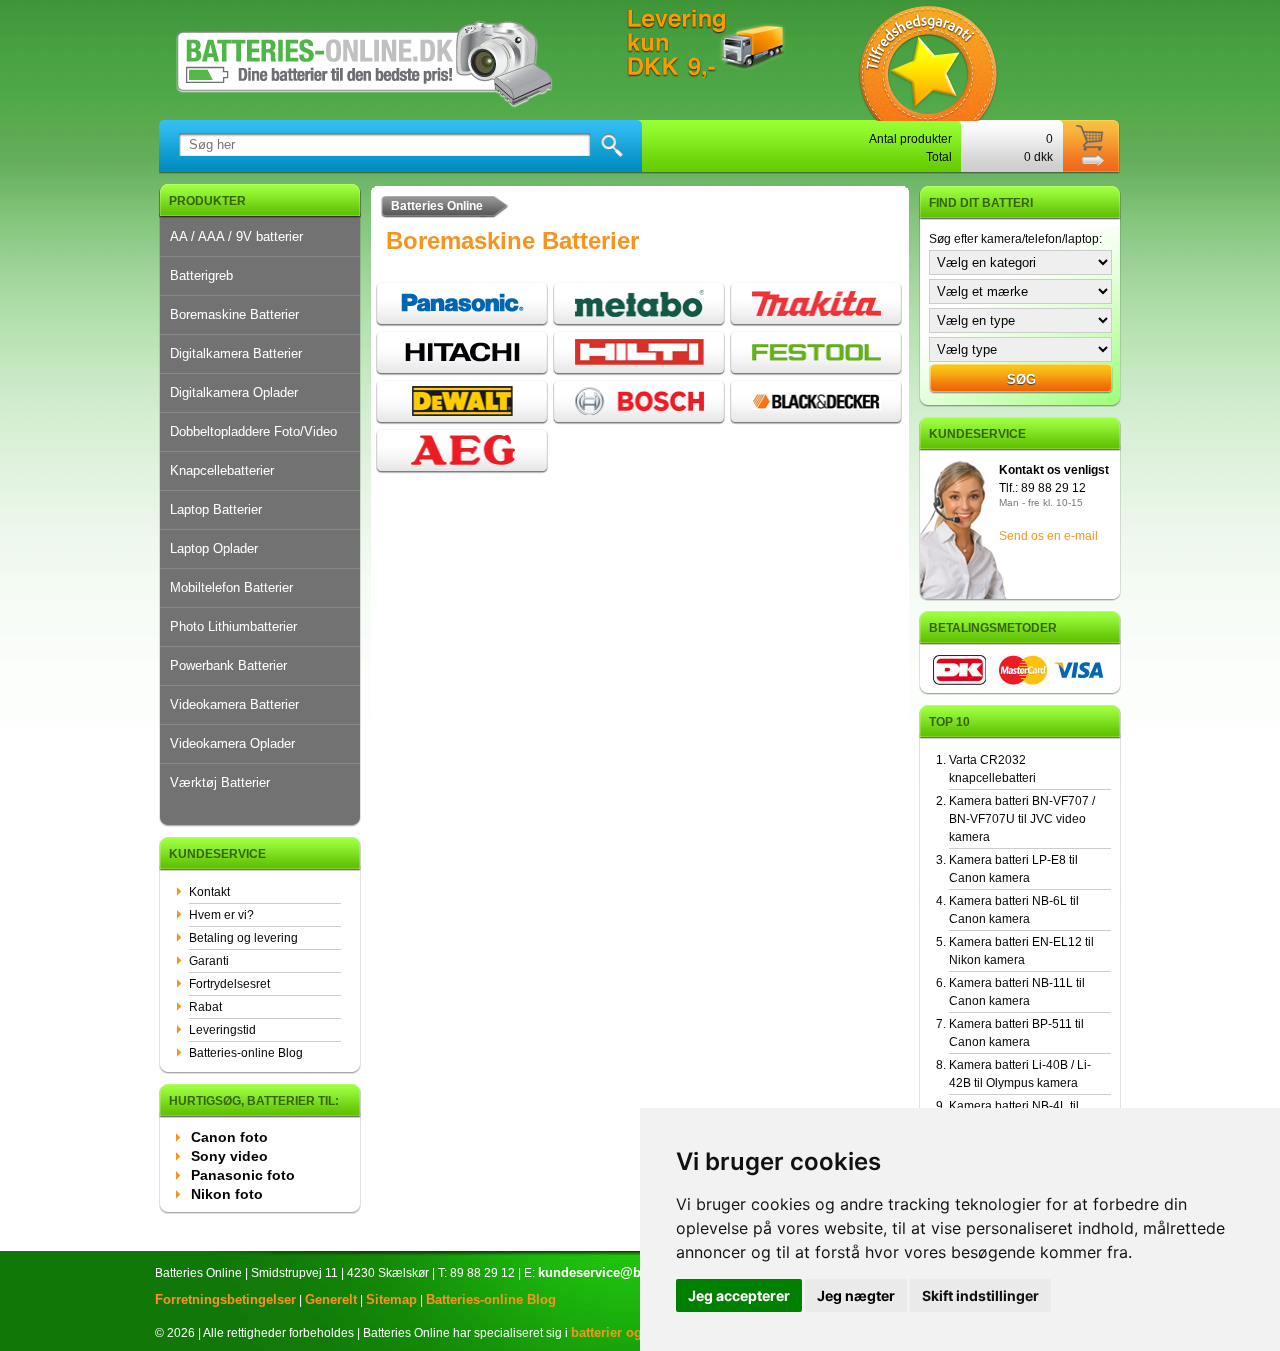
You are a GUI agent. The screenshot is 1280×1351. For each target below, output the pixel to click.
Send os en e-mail (1048, 536)
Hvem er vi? (221, 915)
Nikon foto (227, 1194)
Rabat (205, 1007)
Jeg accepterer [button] (739, 1295)
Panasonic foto (243, 1175)
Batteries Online (437, 206)
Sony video (229, 1156)
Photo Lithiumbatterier (233, 626)
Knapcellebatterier (222, 470)
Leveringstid (222, 1030)
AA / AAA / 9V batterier (236, 236)
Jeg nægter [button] (856, 1295)
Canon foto (229, 1137)
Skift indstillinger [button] (980, 1295)
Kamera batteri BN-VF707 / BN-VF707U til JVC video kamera (1022, 819)
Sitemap (391, 1299)
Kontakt (209, 892)
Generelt (331, 1299)
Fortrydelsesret (229, 984)
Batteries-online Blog (246, 1053)
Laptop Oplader (214, 548)
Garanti (209, 961)
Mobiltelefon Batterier (231, 587)
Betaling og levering (243, 938)
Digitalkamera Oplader (234, 392)
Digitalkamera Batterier (236, 353)
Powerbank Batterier (228, 665)
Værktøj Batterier (220, 782)
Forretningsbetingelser (225, 1299)
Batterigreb (201, 275)
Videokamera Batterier (234, 704)
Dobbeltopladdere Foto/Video (253, 431)
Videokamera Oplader (232, 743)
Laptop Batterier (216, 509)
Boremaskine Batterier (234, 314)
